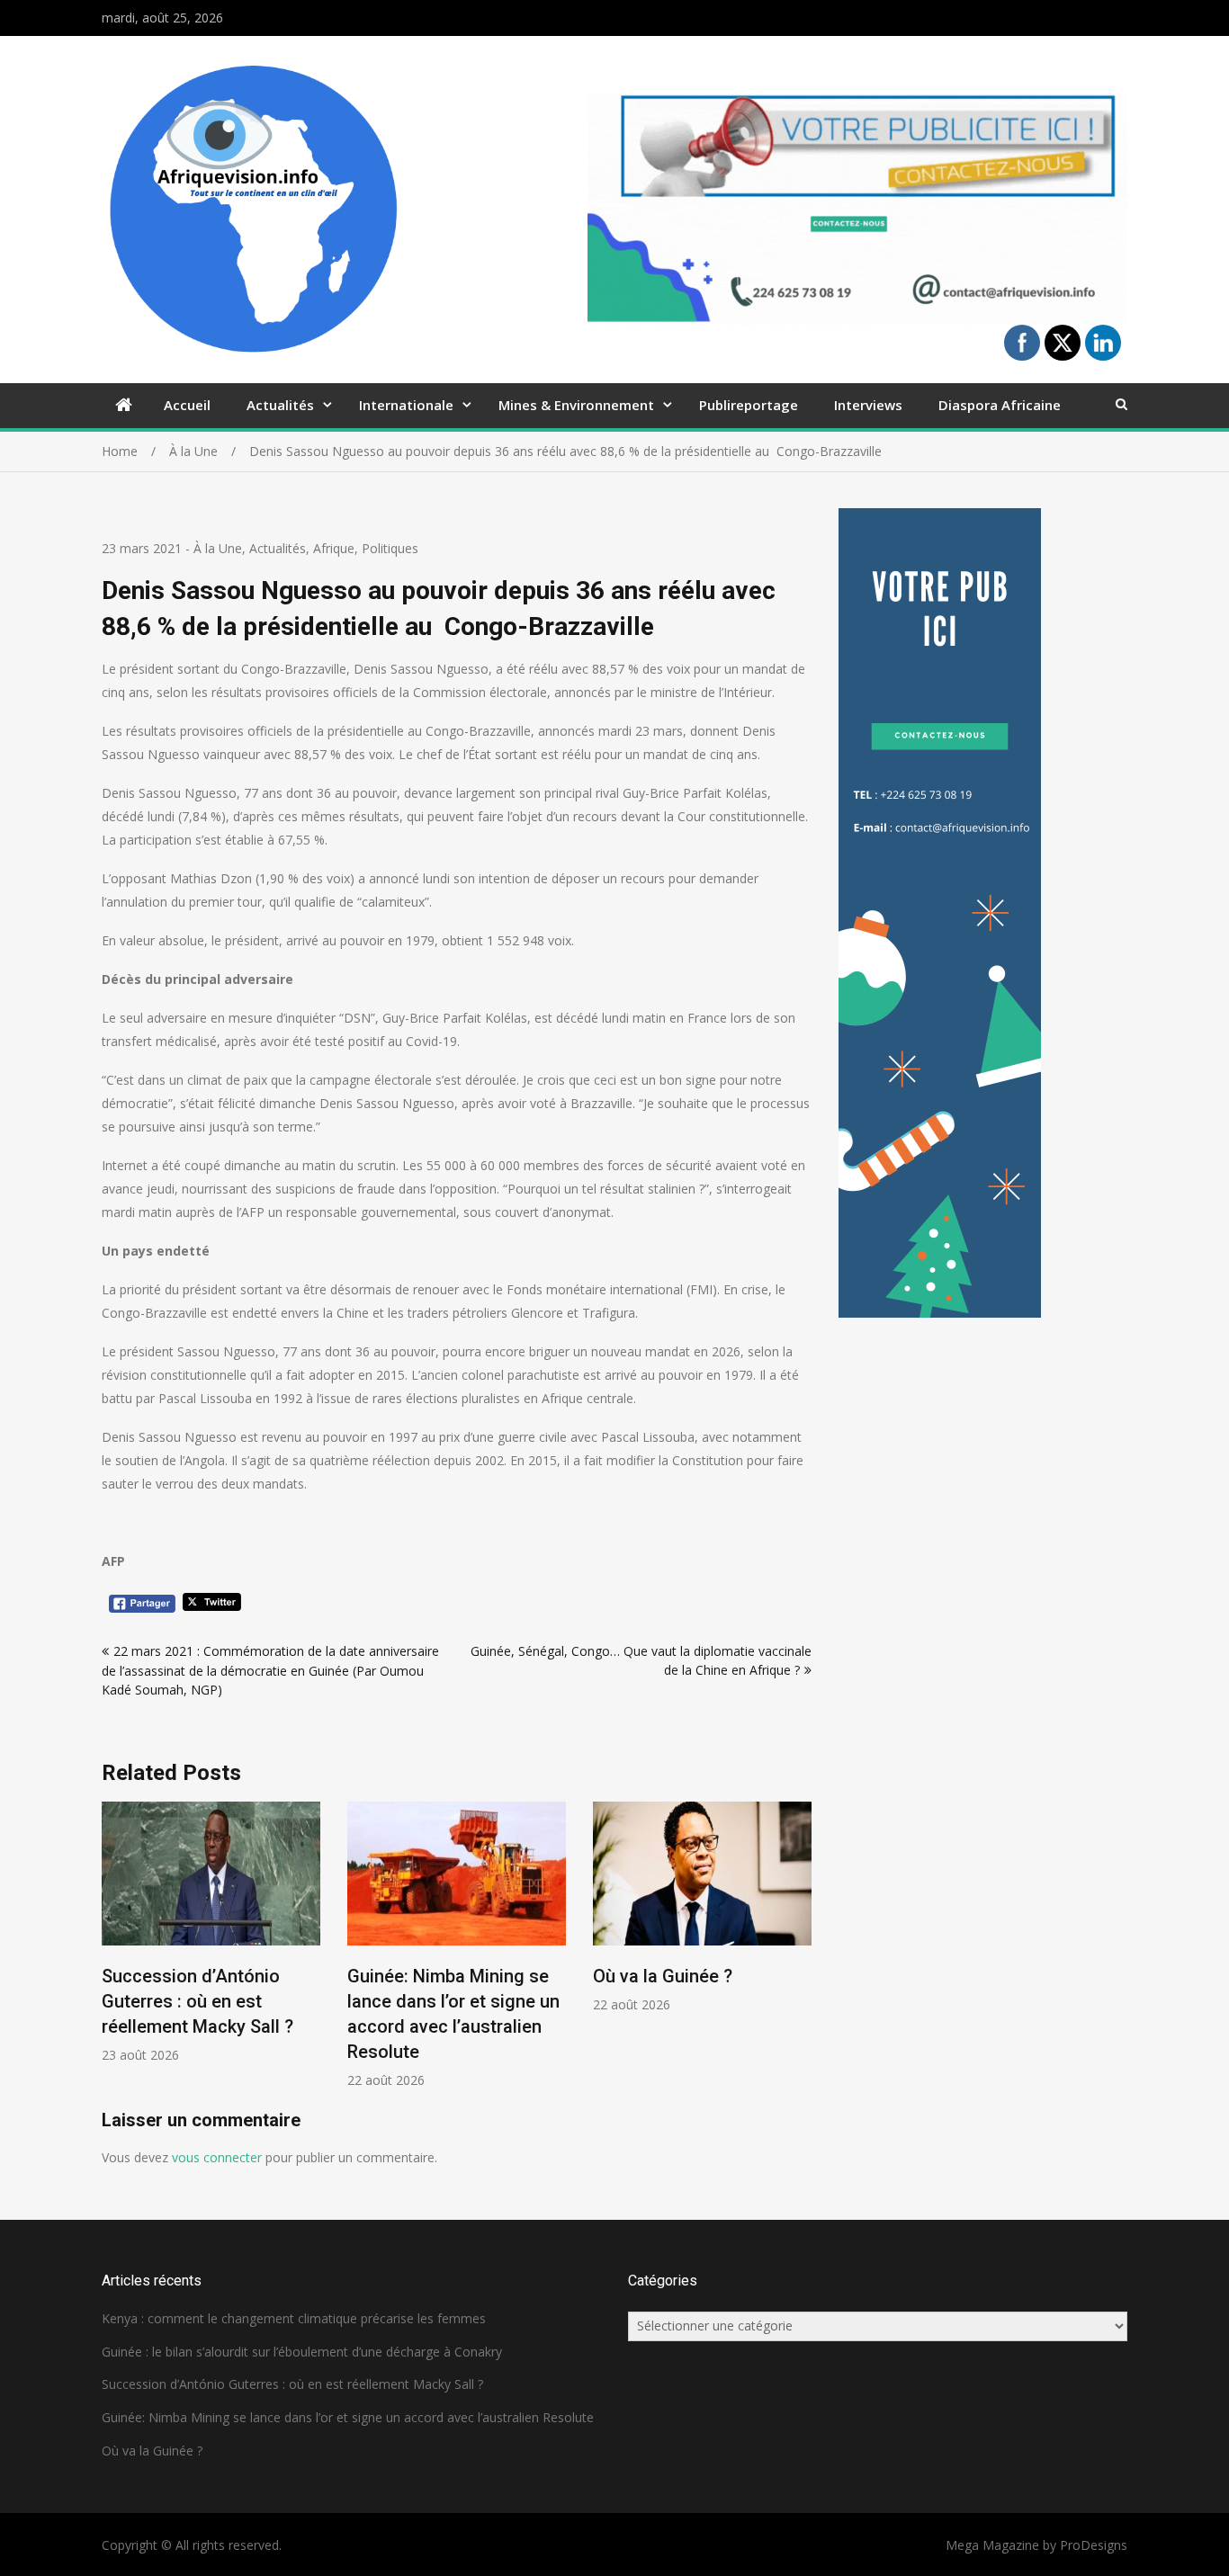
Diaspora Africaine (1000, 405)
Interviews (868, 405)
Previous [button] (113, 1955)
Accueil (187, 405)
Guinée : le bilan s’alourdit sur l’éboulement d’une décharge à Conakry (302, 2352)
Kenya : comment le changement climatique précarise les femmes (294, 2318)
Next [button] (800, 1955)
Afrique (334, 548)
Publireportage (749, 405)
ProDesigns (1094, 2545)
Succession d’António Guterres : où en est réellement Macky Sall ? (197, 2001)
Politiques (390, 548)
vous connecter (217, 2157)
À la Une (218, 548)
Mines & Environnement (576, 405)
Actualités (280, 405)
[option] (211, 1932)
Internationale (406, 405)
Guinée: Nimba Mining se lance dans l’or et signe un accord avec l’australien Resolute (348, 2417)
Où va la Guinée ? (663, 1976)
